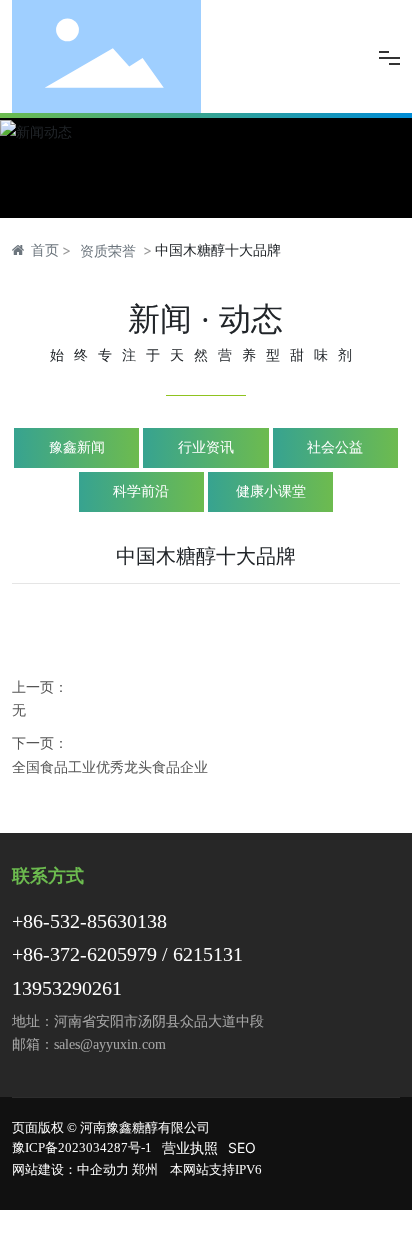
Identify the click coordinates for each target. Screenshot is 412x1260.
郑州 (145, 1169)
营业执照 (190, 1147)
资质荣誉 (108, 250)
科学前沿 (141, 491)
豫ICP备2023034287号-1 (82, 1147)
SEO (242, 1147)
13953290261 (67, 988)
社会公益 (335, 447)
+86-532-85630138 (89, 921)
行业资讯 (206, 447)
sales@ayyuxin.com (110, 1044)
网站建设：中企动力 (70, 1169)
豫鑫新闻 (77, 447)
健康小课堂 (271, 491)
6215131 (208, 954)
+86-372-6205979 (84, 954)
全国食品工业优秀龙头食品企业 (110, 766)
